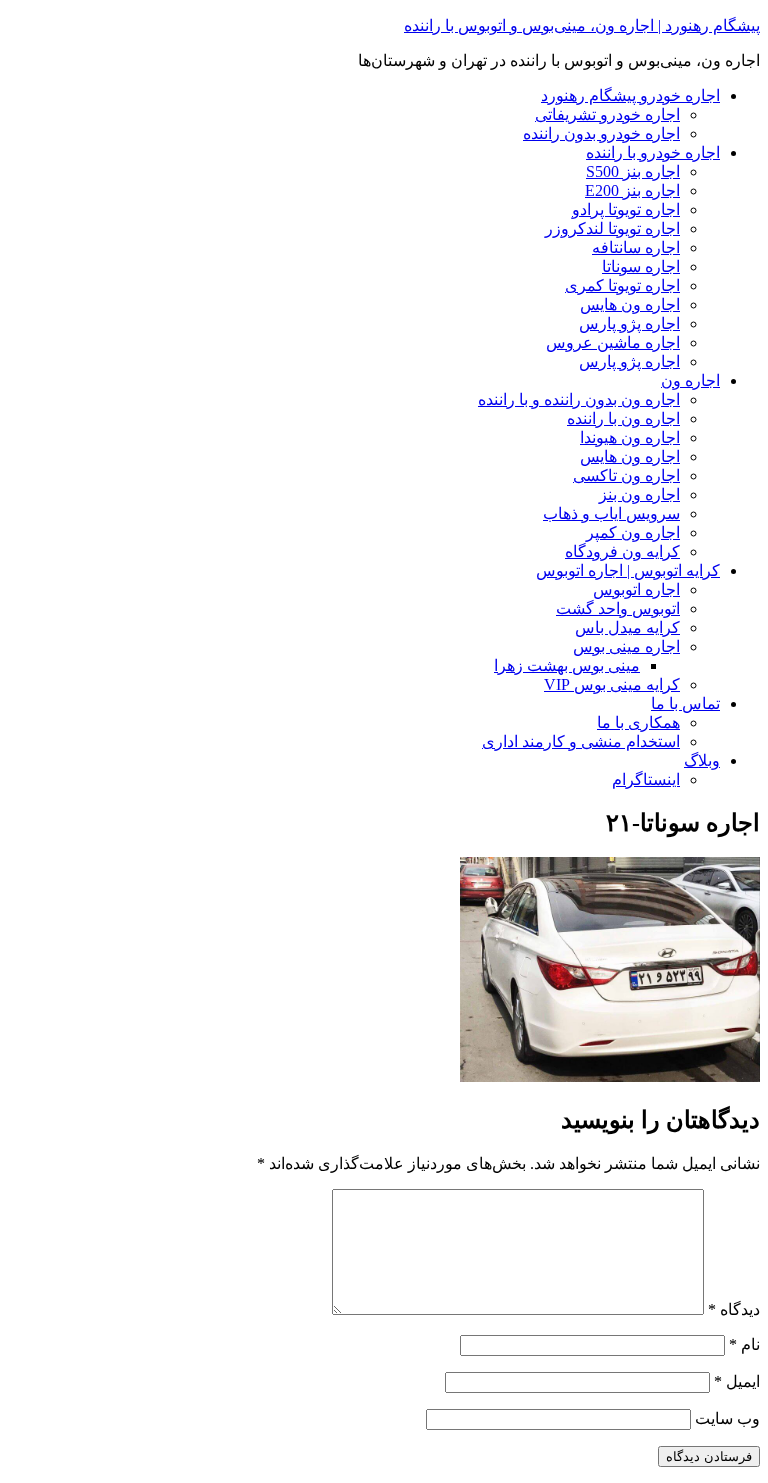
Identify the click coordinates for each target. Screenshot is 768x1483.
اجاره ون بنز (639, 494)
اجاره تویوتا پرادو (626, 209)
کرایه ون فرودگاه (622, 551)
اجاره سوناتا (641, 266)
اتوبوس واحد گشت (618, 608)
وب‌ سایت (727, 1418)
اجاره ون (690, 380)
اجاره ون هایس (630, 304)
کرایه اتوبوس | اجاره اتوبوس (628, 570)
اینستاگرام (646, 779)
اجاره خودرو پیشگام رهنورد (630, 95)
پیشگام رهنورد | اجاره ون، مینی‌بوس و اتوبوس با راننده (582, 25)
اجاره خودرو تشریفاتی (607, 114)
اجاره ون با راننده (623, 418)
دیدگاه (734, 1309)
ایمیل (737, 1381)
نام (744, 1344)
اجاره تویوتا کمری (622, 285)
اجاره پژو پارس (629, 323)
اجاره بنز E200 (632, 190)
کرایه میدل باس (627, 627)
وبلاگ (702, 760)
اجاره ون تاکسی (626, 475)
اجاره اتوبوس (636, 589)
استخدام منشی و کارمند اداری (581, 741)
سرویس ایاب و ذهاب (611, 513)
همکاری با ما (638, 722)
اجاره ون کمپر (633, 532)
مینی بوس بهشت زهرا (567, 665)
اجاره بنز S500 (633, 171)
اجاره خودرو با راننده (653, 152)
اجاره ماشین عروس (613, 342)
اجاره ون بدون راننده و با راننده (579, 399)
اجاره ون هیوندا (630, 437)
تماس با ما (685, 703)
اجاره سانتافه (636, 247)
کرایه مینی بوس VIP (612, 684)
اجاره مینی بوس (626, 646)
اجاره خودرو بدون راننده (601, 133)
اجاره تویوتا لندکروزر (612, 228)
